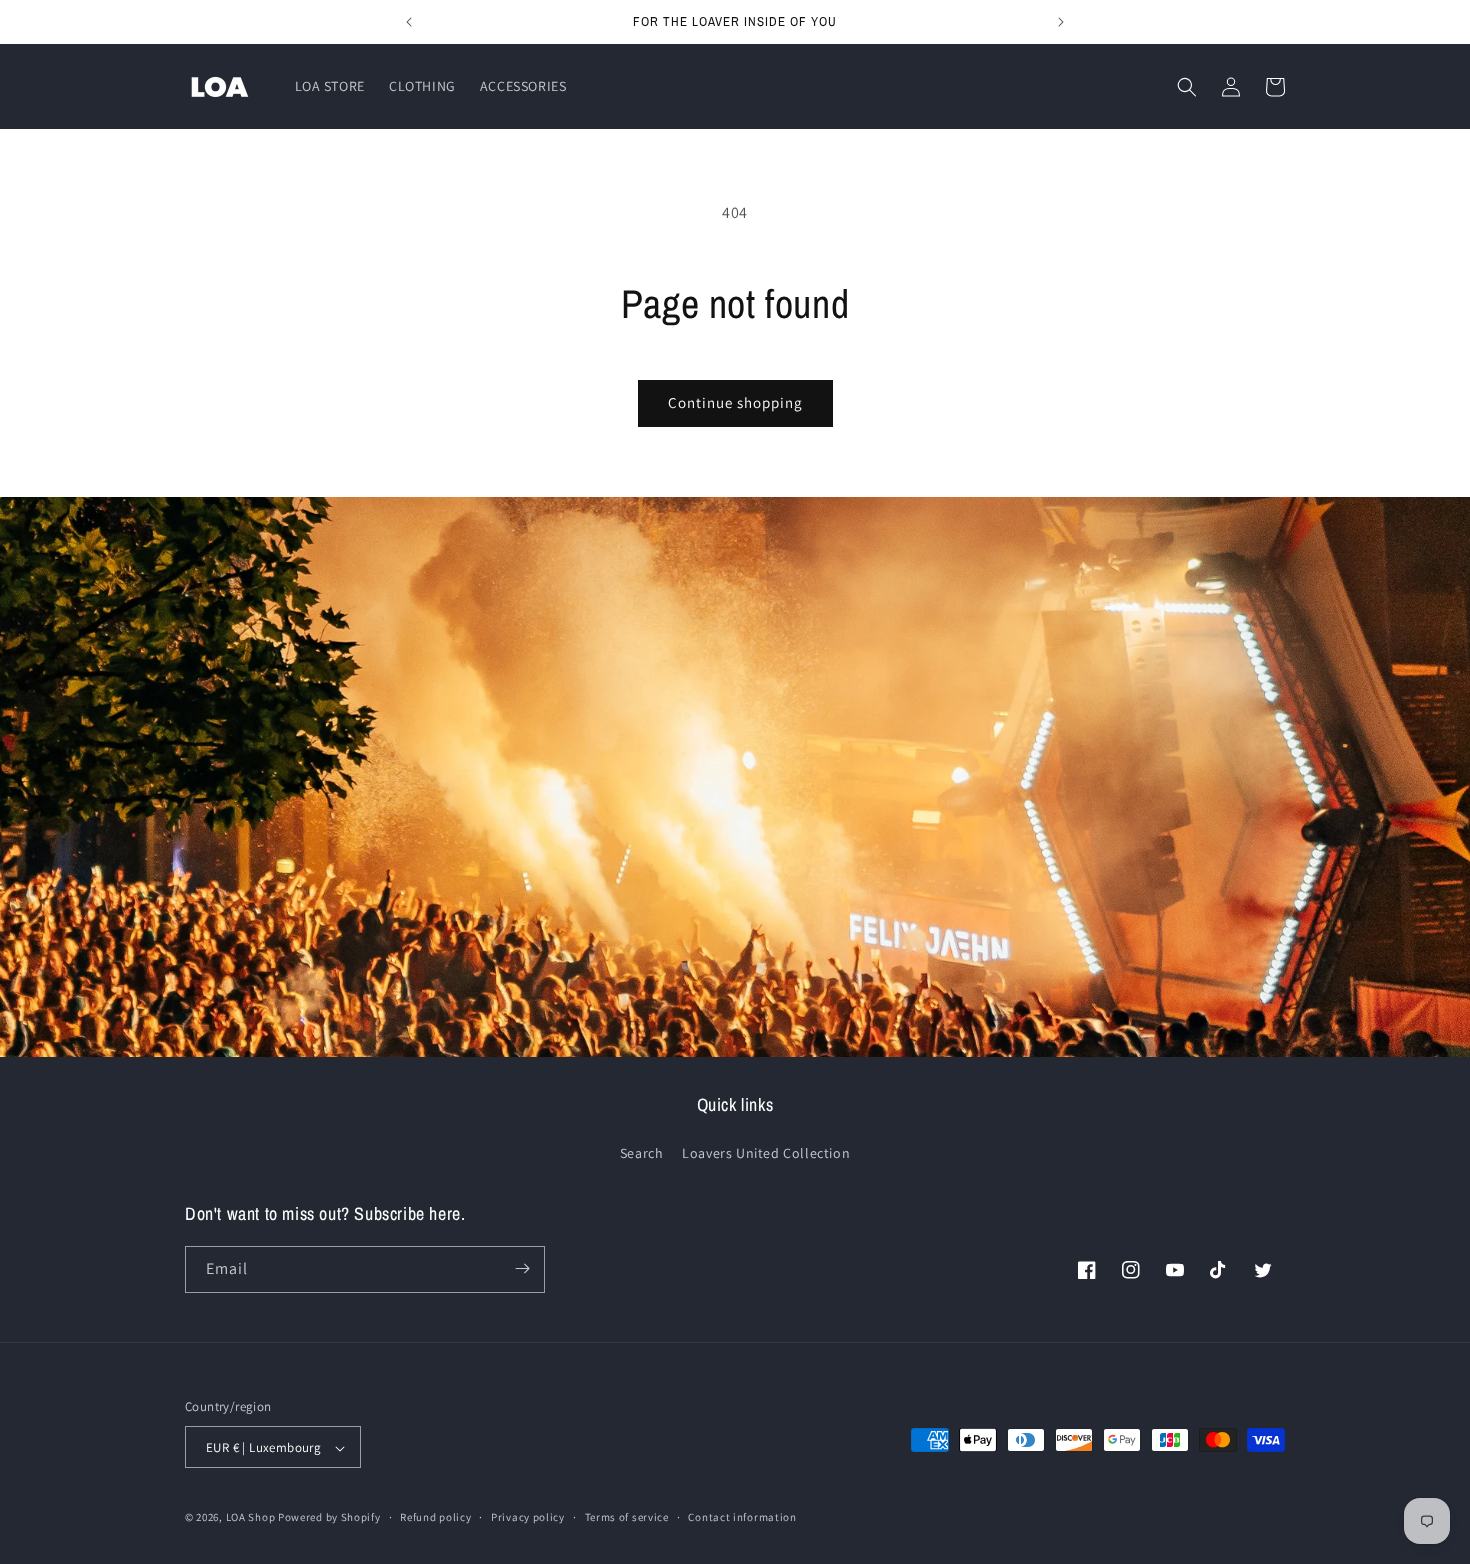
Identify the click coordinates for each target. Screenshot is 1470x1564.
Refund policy (435, 1517)
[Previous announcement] (409, 22)
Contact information (742, 1517)
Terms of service (627, 1517)
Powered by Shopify (329, 1518)
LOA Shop (251, 1518)
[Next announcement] (1061, 22)
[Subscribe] (522, 1268)
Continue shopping (735, 402)
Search (642, 1154)
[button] (1187, 87)
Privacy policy (528, 1517)
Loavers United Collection (766, 1154)
